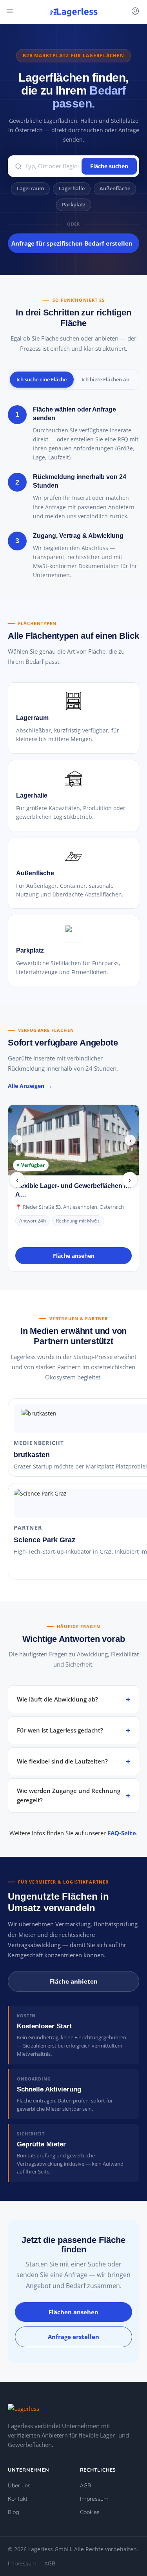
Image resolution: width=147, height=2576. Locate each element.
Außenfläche (115, 189)
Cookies (90, 2512)
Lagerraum (30, 189)
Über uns (19, 2485)
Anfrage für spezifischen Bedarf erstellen (72, 243)
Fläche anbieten (74, 1981)
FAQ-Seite (122, 1833)
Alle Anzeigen (26, 1086)
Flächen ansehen (73, 2312)
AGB (85, 2485)
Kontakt (18, 2499)
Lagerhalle (72, 189)
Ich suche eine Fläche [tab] (42, 379)
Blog (14, 2512)
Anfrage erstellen (73, 2337)
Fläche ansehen (74, 1256)
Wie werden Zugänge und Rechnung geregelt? (69, 1795)
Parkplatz (74, 205)
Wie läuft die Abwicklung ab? (57, 1699)
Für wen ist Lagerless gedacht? (60, 1730)
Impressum (94, 2499)
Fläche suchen (109, 166)
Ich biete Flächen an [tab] (105, 379)
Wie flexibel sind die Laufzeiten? (62, 1761)
